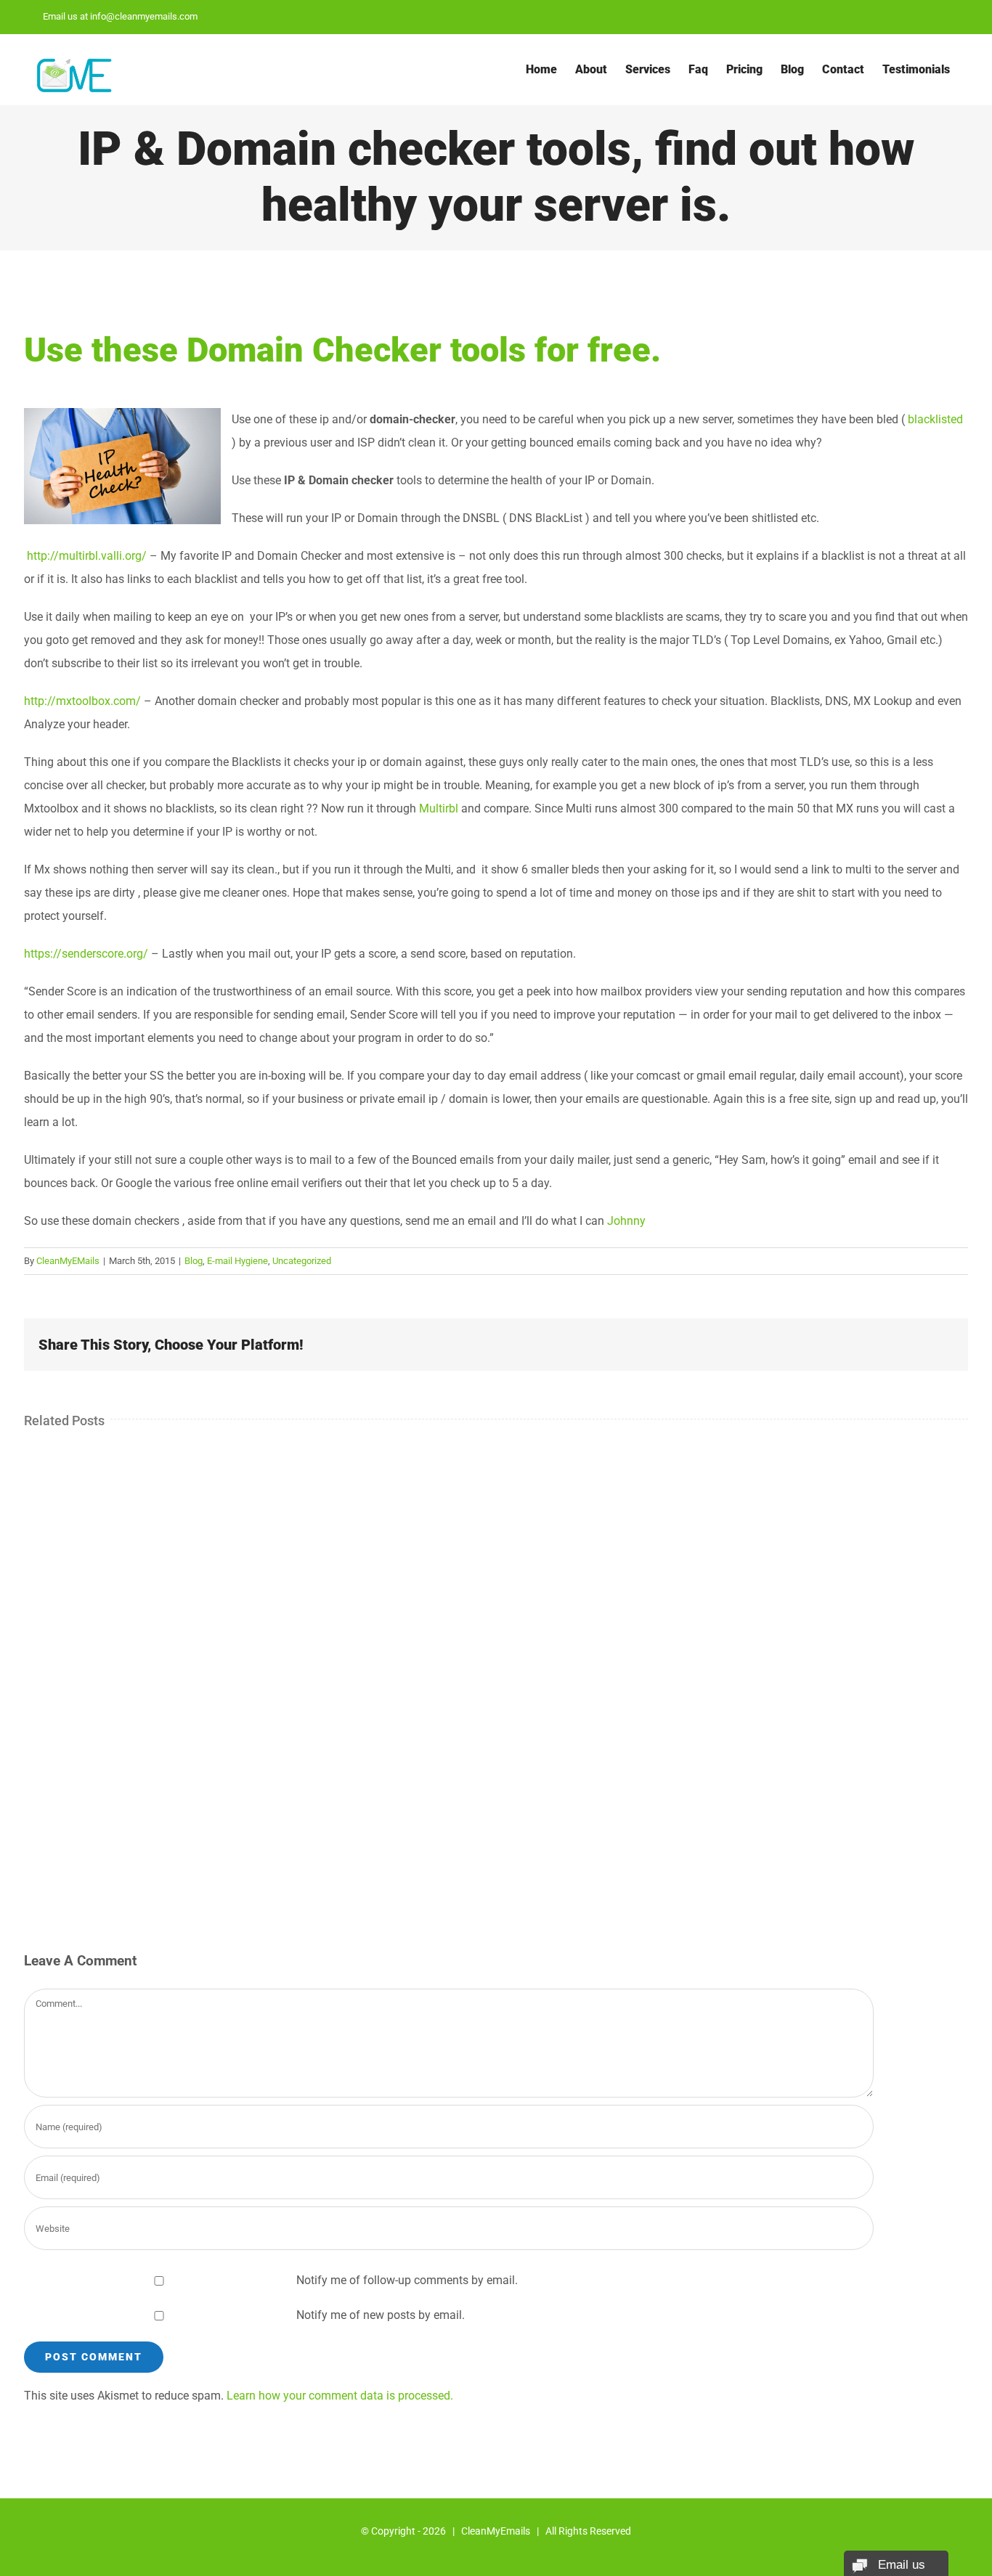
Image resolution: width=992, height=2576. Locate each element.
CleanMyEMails (68, 1261)
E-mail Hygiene (237, 1261)
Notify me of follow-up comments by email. (407, 2280)
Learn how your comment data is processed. (340, 2396)
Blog (194, 1261)
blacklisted (935, 419)
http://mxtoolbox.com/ (82, 701)
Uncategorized (302, 1261)
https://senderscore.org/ (86, 954)
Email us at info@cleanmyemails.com (120, 16)
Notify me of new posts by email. (381, 2315)
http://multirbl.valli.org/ (85, 556)
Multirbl (439, 808)
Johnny (626, 1221)
